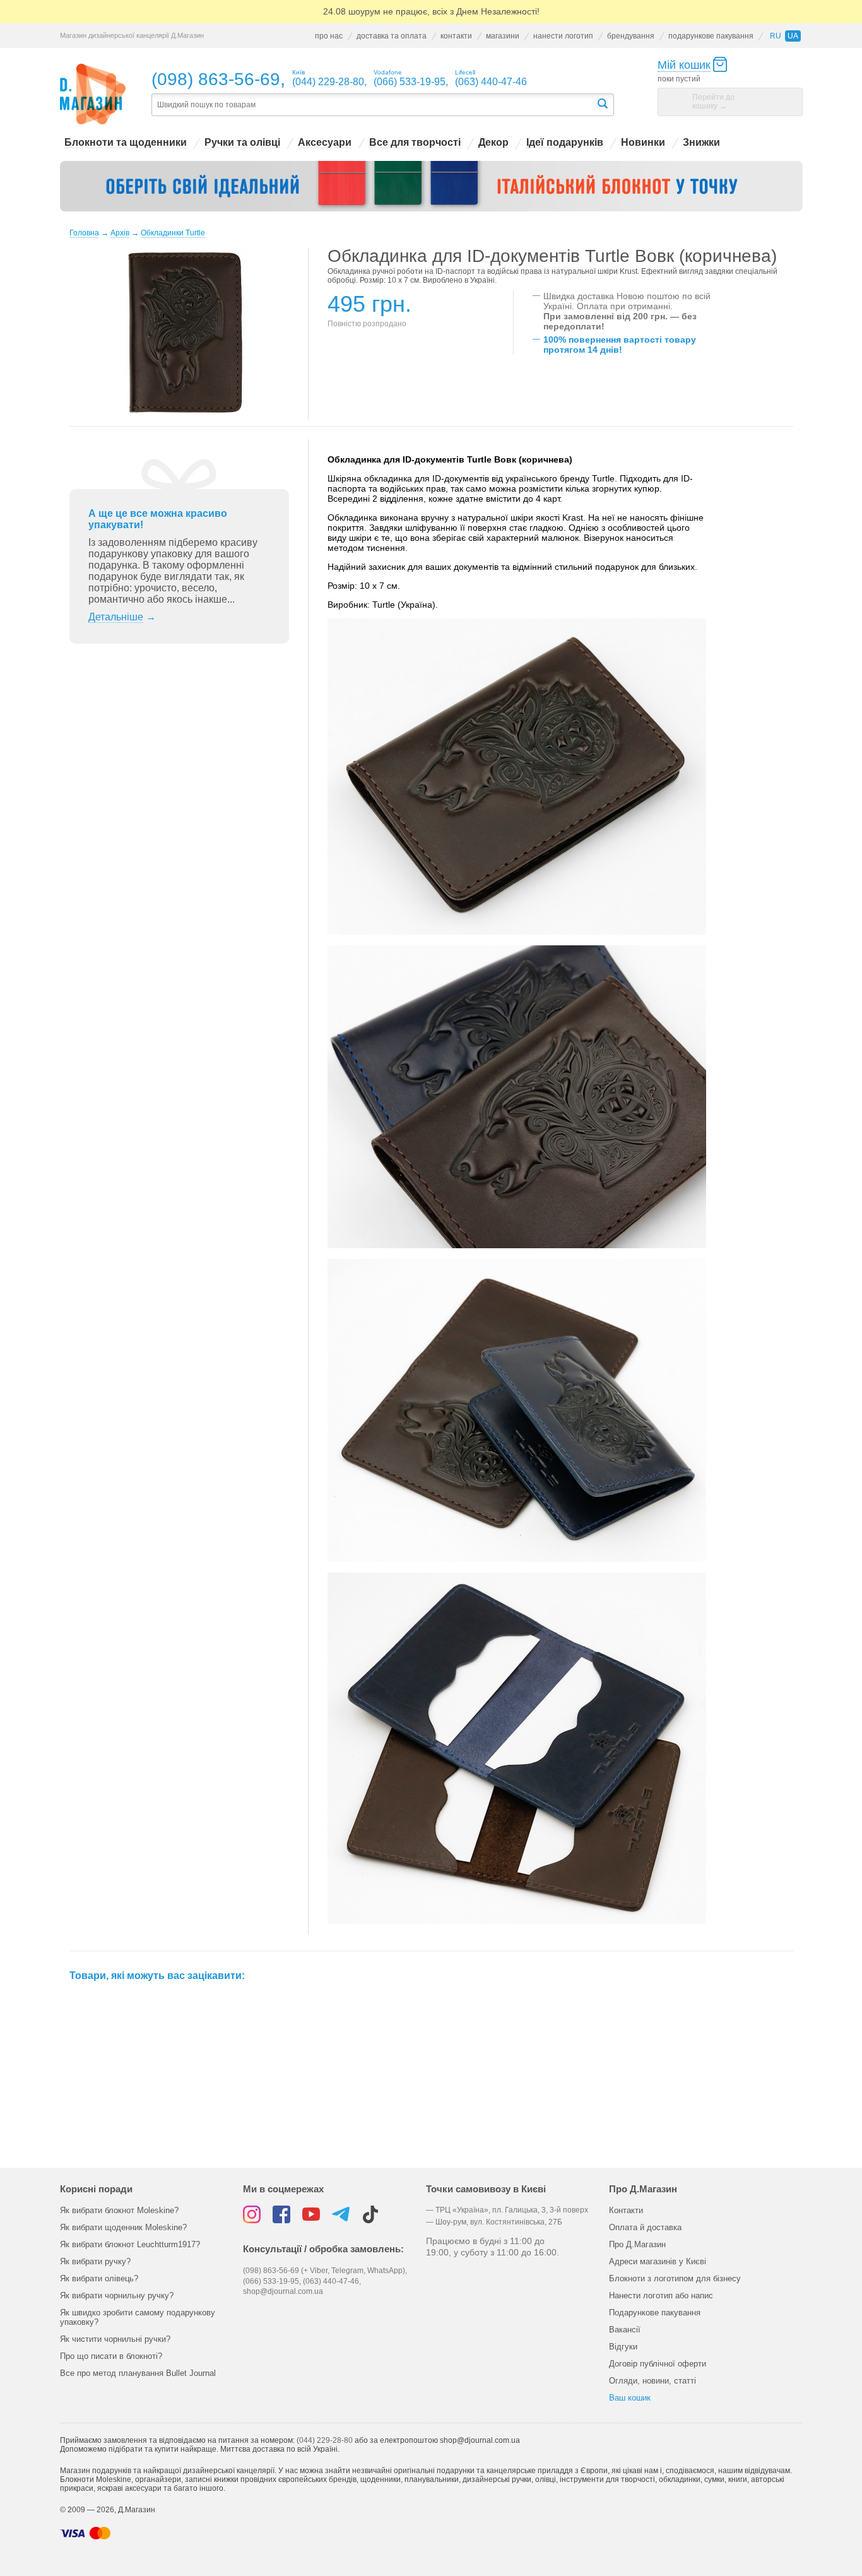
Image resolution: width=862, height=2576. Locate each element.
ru (776, 36)
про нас (329, 36)
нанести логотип (563, 36)
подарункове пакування (711, 36)
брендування (631, 36)
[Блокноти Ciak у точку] (431, 186)
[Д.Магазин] (93, 94)
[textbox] (374, 105)
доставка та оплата (392, 36)
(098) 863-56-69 (216, 79)
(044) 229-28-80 (325, 2440)
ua (793, 36)
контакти (456, 36)
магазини (503, 36)
